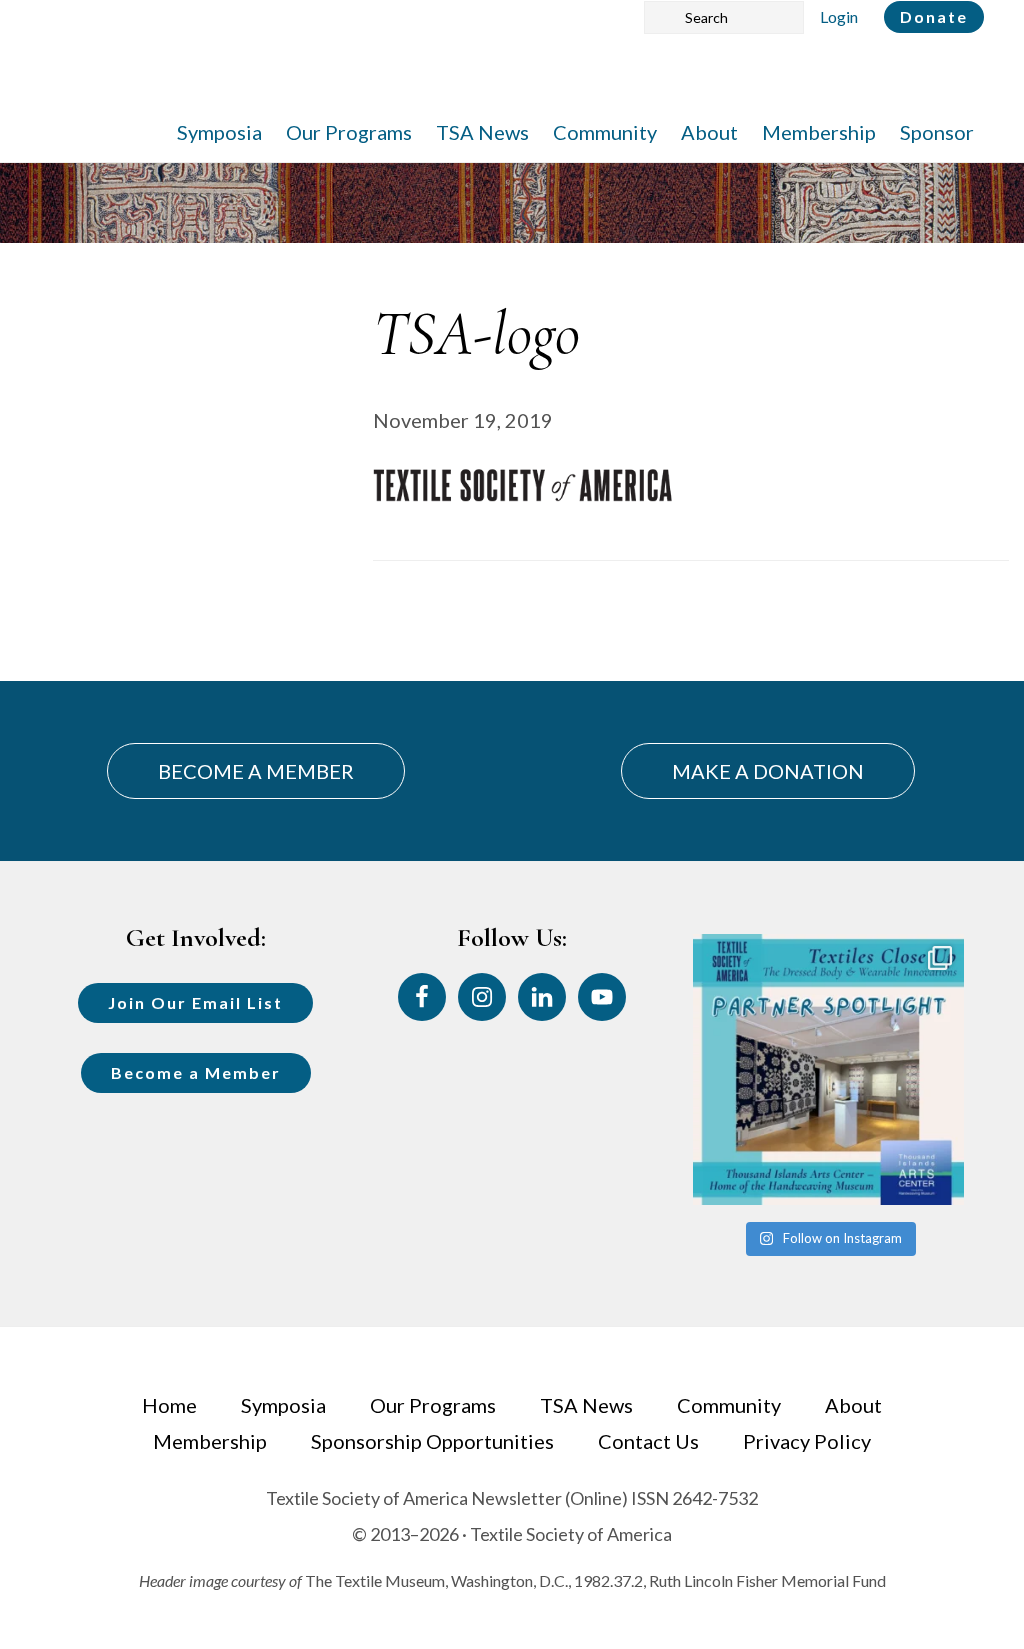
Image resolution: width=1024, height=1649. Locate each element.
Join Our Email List (195, 1002)
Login (839, 16)
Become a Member (196, 1072)
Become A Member (256, 771)
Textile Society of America (237, 75)
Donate (934, 16)
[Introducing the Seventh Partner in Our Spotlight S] (828, 1069)
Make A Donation (768, 771)
